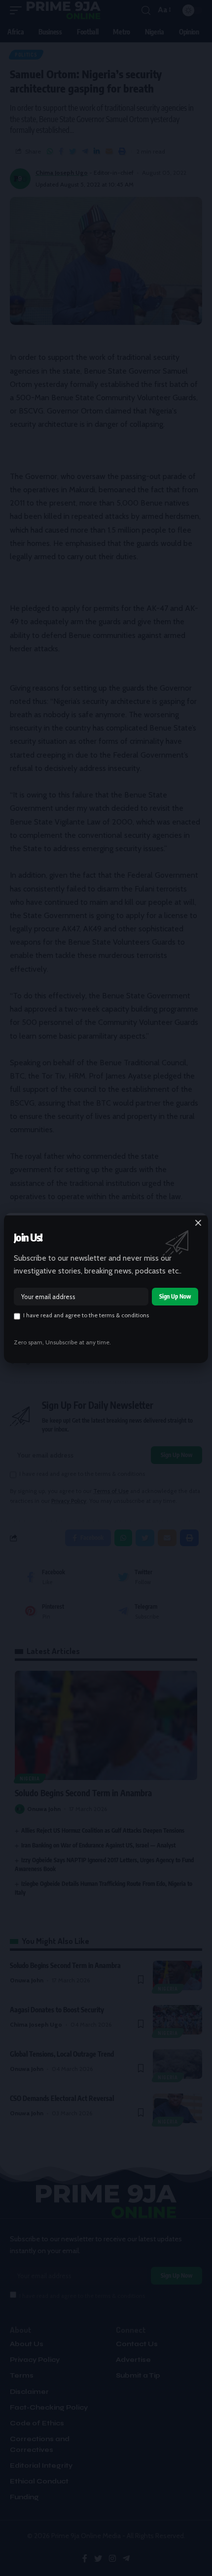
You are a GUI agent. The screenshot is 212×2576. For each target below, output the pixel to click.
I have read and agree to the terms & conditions (86, 1315)
